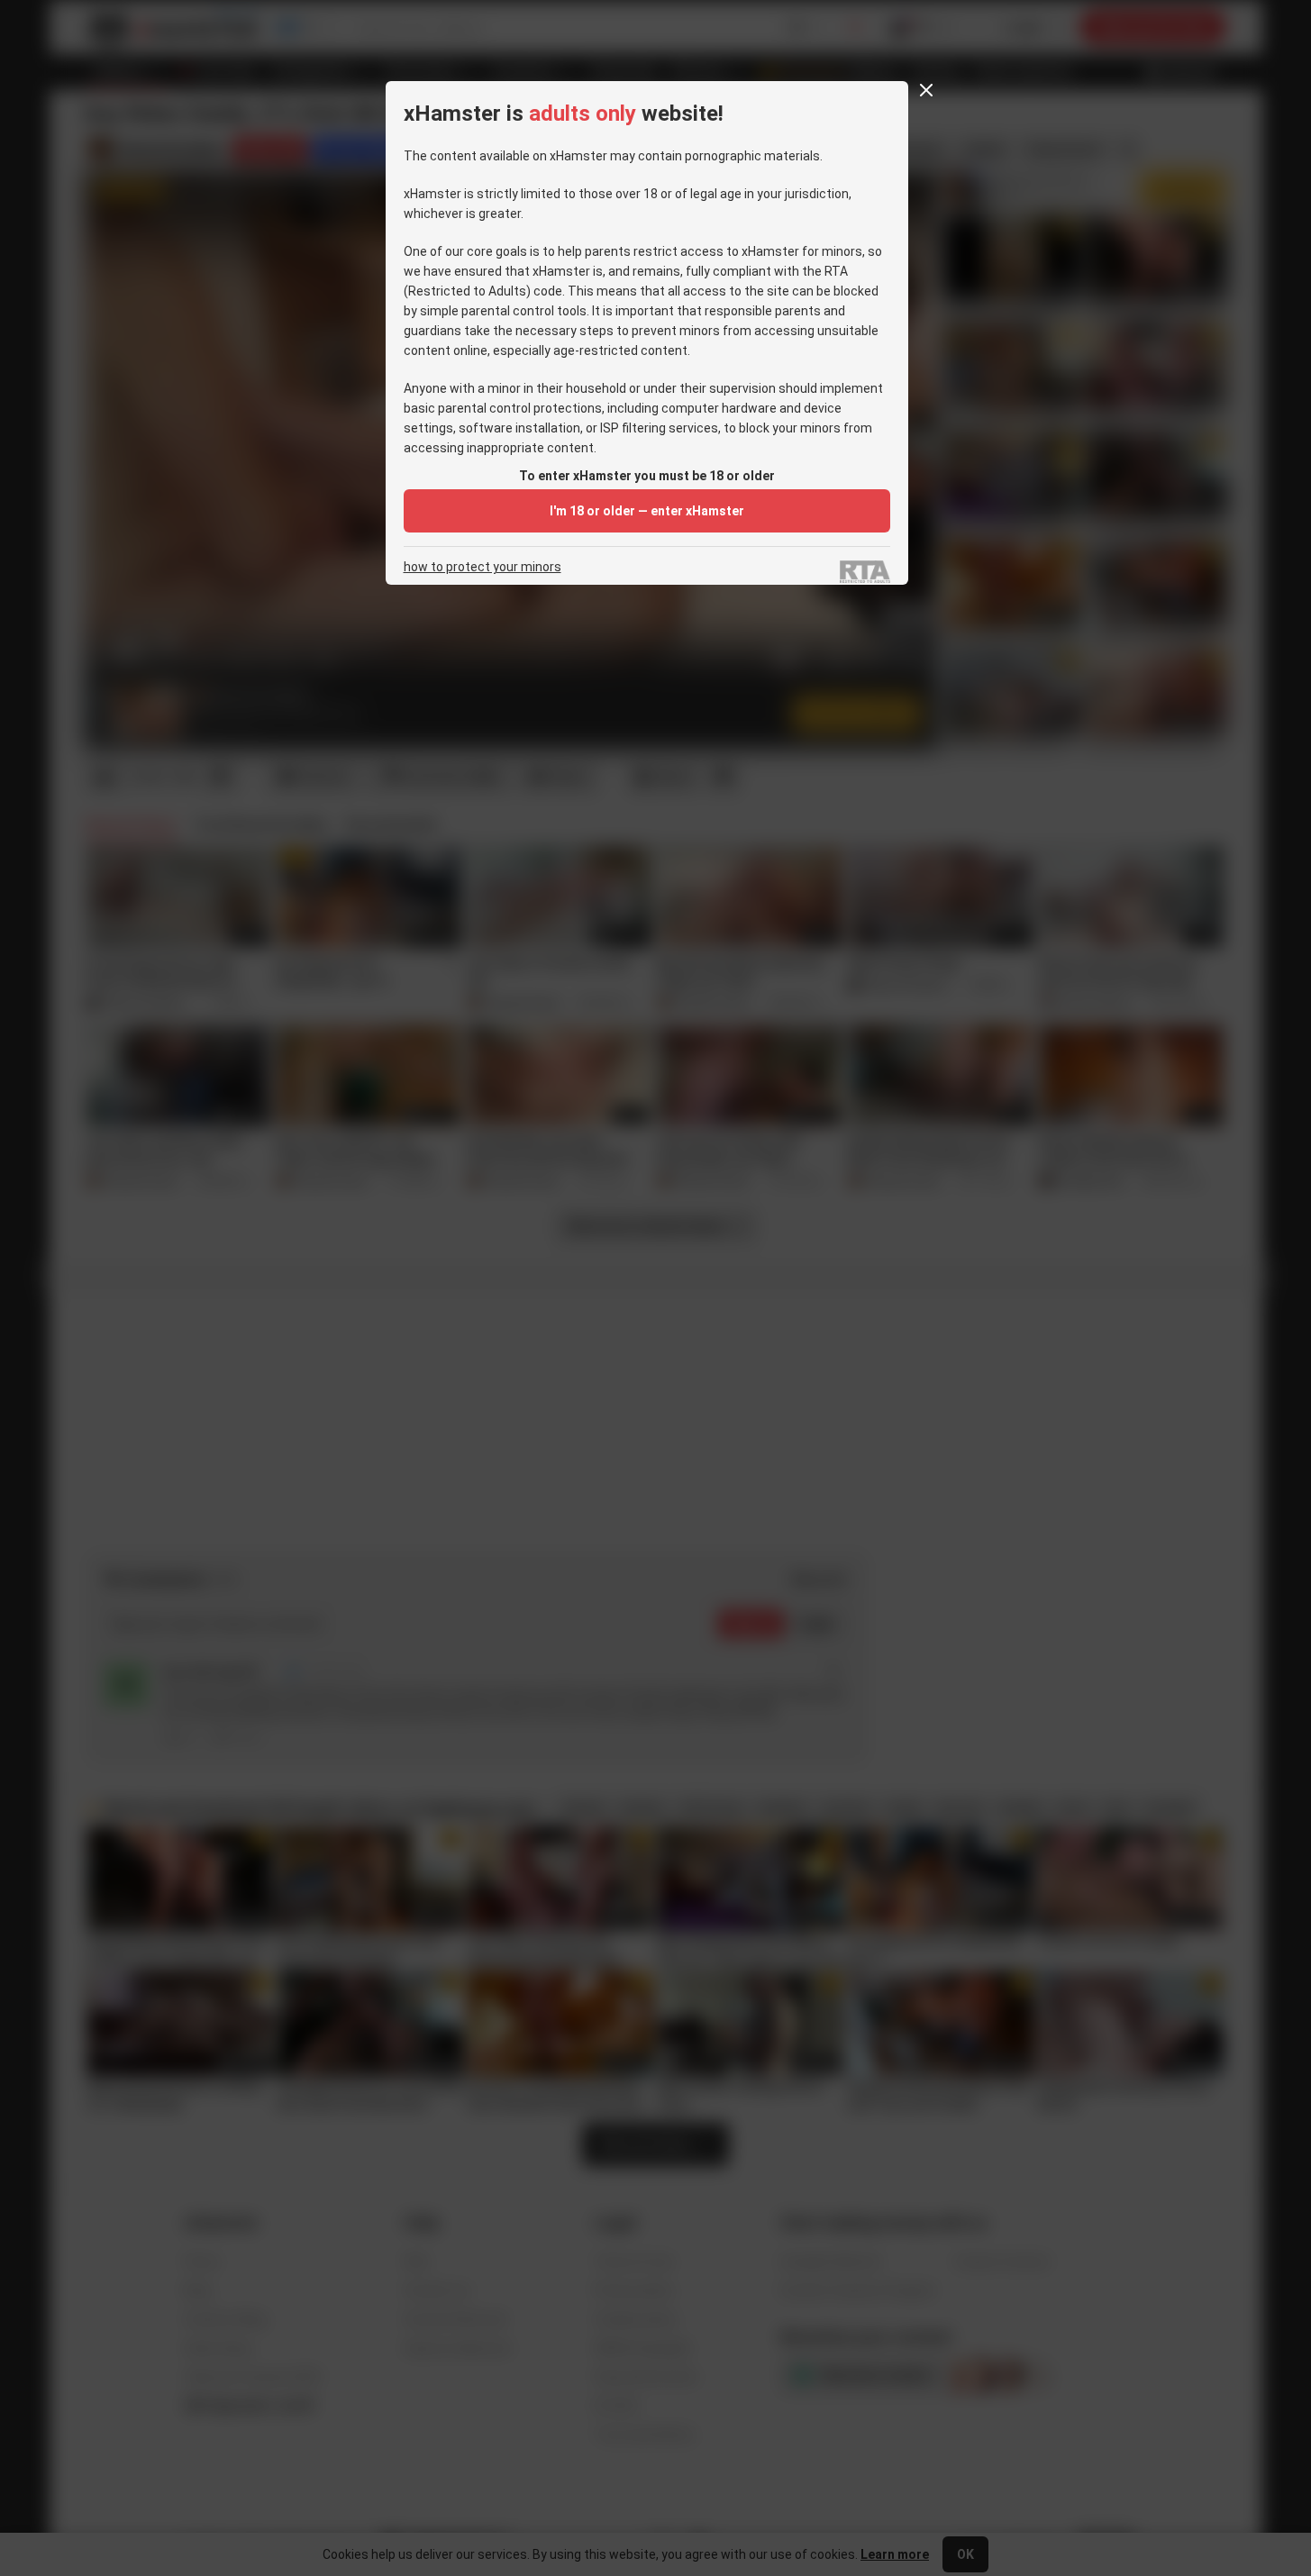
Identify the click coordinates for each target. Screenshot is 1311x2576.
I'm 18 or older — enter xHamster (647, 511)
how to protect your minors (483, 567)
